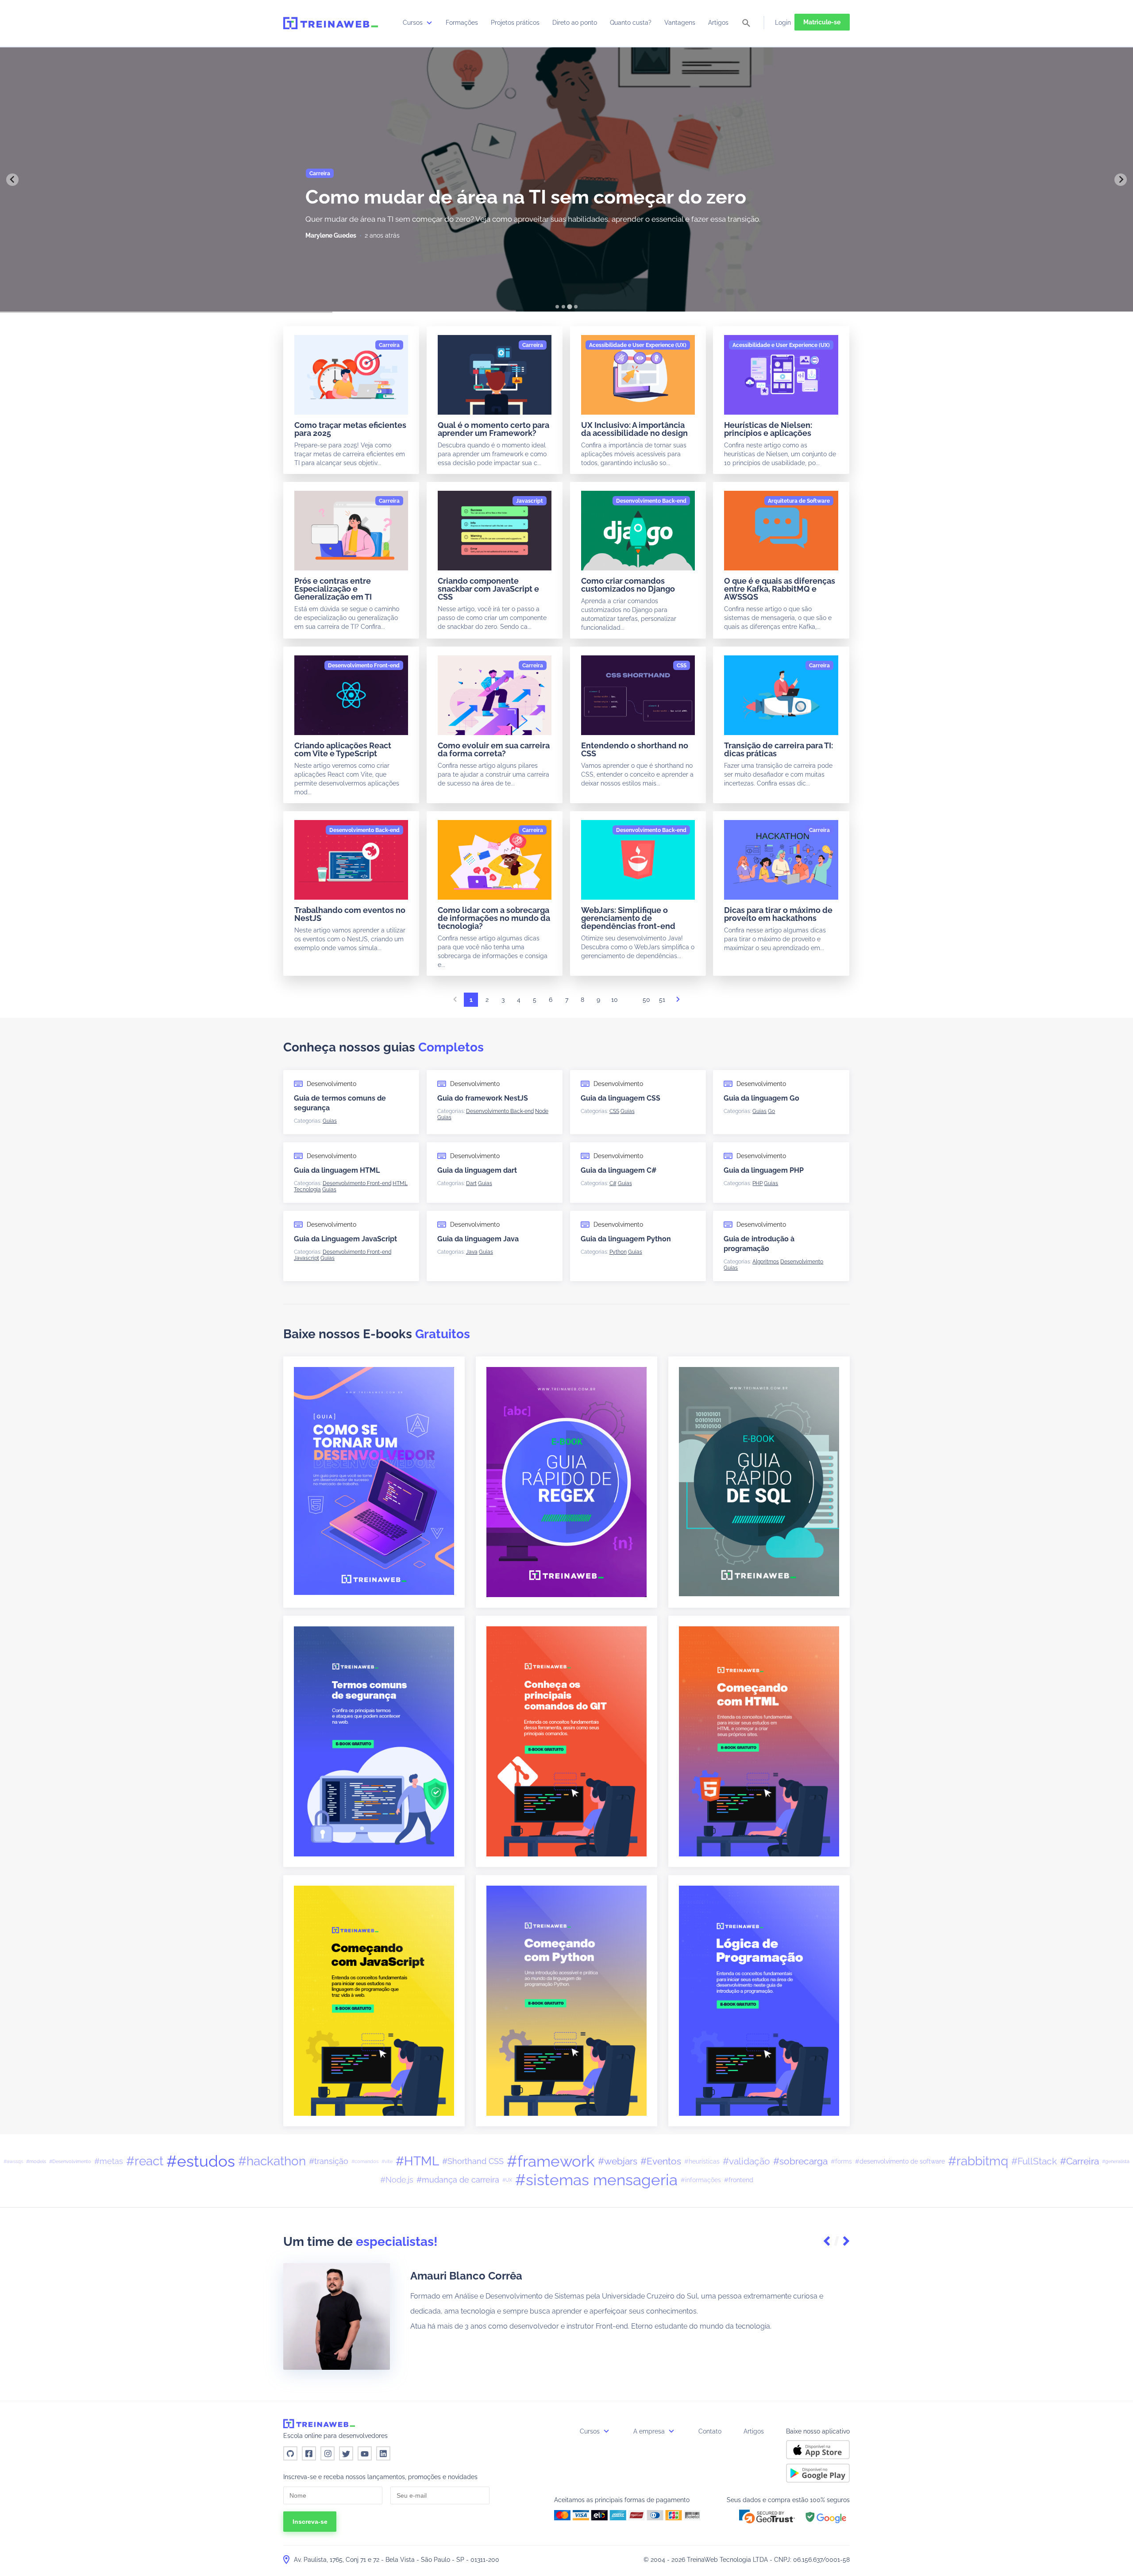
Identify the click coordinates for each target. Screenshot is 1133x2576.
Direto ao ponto (575, 23)
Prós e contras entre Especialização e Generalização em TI (333, 589)
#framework (551, 2161)
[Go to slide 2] (563, 307)
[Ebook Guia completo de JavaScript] (374, 2000)
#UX (507, 2180)
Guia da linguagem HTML (337, 1170)
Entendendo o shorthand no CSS (635, 749)
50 (646, 1000)
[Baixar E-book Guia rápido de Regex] (566, 1482)
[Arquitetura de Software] (799, 501)
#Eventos (661, 2161)
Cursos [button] (591, 2431)
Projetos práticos (515, 23)
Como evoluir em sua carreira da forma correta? (494, 749)
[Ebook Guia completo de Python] (566, 2000)
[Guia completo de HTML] (759, 1741)
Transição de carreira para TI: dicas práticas (778, 749)
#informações (701, 2180)
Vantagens (680, 23)
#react (145, 2161)
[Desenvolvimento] (802, 1262)
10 (615, 1000)
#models (36, 2161)
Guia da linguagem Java (478, 1239)
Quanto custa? (631, 23)
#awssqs (13, 2161)
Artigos (718, 23)
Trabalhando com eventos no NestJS (350, 914)
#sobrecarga (800, 2161)
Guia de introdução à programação (759, 1244)
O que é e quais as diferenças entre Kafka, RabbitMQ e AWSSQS (780, 589)
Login (783, 23)
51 (662, 1000)
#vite (387, 2161)
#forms (841, 2161)
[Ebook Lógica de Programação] (759, 2000)
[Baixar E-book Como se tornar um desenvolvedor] (374, 1480)
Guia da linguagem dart (477, 1170)
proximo (678, 1002)
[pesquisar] (746, 24)
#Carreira (1079, 2161)
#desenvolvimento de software (900, 2161)
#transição (329, 2161)
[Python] (618, 1252)
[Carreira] (389, 345)
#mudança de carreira (458, 2180)
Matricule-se (822, 22)
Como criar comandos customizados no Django (628, 585)
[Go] (771, 1111)
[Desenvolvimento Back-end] (651, 501)
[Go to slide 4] (576, 306)
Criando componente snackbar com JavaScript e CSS (488, 589)
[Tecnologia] (307, 1190)
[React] (398, 173)
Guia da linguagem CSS (620, 1098)
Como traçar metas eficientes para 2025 (350, 429)
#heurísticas (702, 2161)
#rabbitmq (978, 2161)
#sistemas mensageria (596, 2180)
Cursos (414, 23)
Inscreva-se (310, 2522)
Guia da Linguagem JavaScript (345, 1239)
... (630, 1002)
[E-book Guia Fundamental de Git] (566, 1741)
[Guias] (330, 1121)
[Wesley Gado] (325, 235)
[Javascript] (530, 501)
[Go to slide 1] (557, 307)
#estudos (201, 2161)
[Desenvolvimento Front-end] (345, 173)
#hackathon (272, 2161)
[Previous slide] (12, 180)
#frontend (739, 2180)
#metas (109, 2161)
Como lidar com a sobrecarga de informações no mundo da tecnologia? (494, 918)
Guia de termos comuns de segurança (340, 1103)
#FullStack (1034, 2161)
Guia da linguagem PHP (764, 1170)
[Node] (542, 1111)
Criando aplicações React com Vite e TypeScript (343, 749)
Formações (462, 23)
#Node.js (397, 2180)
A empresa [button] (650, 2431)
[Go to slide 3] (570, 307)
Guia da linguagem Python (626, 1239)
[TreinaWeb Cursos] (331, 23)
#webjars (618, 2161)
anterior (455, 1002)
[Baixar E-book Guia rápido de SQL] (759, 1481)
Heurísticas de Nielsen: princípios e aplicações (768, 429)
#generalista (1116, 2161)
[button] (828, 2242)
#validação (746, 2161)
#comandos (365, 2161)
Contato (710, 2431)
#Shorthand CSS (473, 2161)
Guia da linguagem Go (761, 1098)
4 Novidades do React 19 (417, 197)
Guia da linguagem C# (619, 1170)
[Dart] (471, 1183)
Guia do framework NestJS (483, 1098)
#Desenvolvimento (70, 2161)
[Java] (472, 1252)
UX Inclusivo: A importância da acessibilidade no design (634, 429)
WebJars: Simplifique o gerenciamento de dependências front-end (628, 918)
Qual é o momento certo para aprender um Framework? (493, 429)
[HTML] (400, 1183)
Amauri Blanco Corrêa (466, 2276)
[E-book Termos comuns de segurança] (374, 1741)
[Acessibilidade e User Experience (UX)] (638, 345)
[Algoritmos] (766, 1262)
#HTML (417, 2161)
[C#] (613, 1183)
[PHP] (757, 1183)
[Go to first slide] (1121, 180)
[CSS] (682, 666)
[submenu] (429, 23)
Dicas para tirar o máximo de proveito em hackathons (778, 914)
